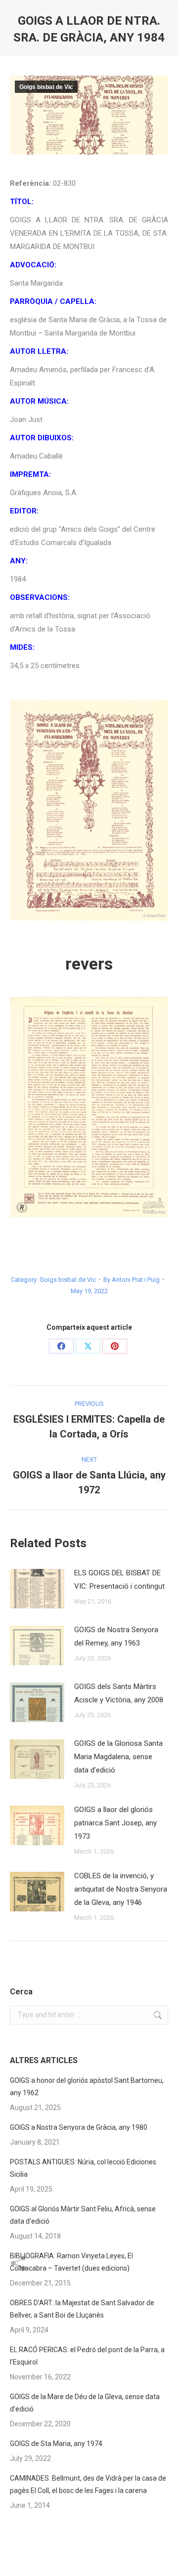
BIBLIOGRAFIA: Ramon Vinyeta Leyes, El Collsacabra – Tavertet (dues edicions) (71, 2262)
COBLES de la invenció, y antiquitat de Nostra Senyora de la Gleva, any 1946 (121, 1889)
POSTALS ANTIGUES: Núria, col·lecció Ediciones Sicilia (83, 2168)
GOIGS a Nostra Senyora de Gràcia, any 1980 (79, 2127)
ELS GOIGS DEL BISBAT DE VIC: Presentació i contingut (119, 1580)
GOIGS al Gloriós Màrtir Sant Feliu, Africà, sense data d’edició (83, 2215)
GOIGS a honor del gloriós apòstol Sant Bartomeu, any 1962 (87, 2087)
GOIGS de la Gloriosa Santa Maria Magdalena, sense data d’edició (118, 1757)
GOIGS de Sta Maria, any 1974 (56, 2444)
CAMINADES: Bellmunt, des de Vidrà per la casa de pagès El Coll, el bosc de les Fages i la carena (88, 2484)
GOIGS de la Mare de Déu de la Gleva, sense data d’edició (85, 2403)
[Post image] (37, 1589)
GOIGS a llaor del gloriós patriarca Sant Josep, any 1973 (115, 1823)
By (132, 1280)
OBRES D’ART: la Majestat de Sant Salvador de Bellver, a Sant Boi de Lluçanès (82, 2309)
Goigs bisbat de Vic (46, 87)
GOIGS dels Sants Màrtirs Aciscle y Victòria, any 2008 (119, 1693)
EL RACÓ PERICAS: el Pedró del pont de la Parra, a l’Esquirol (87, 2356)
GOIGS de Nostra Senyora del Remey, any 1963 (116, 1636)
